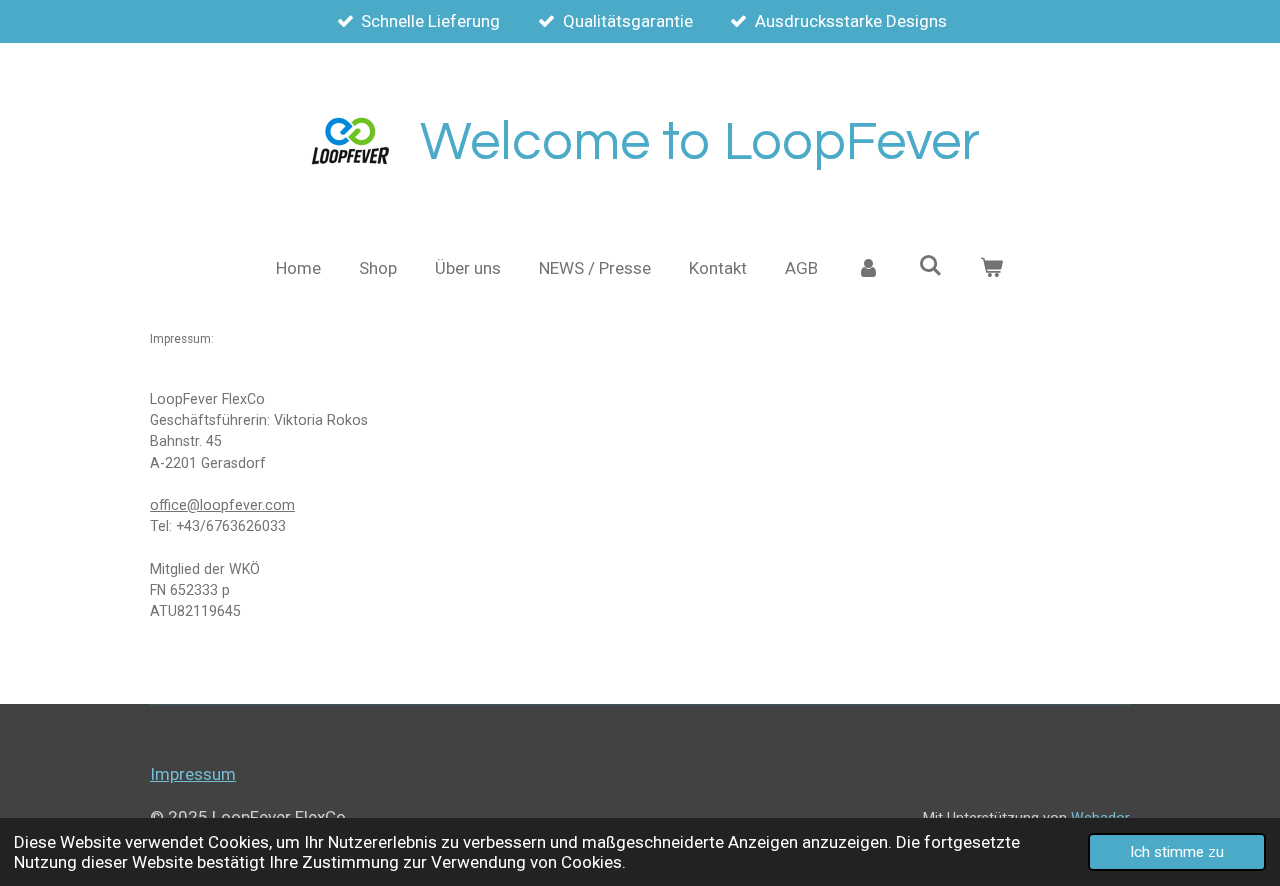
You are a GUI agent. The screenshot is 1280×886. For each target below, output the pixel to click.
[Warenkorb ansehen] (992, 269)
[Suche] (930, 266)
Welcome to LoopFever (700, 142)
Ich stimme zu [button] (1177, 852)
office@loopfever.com (222, 505)
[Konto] (868, 269)
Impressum (193, 774)
